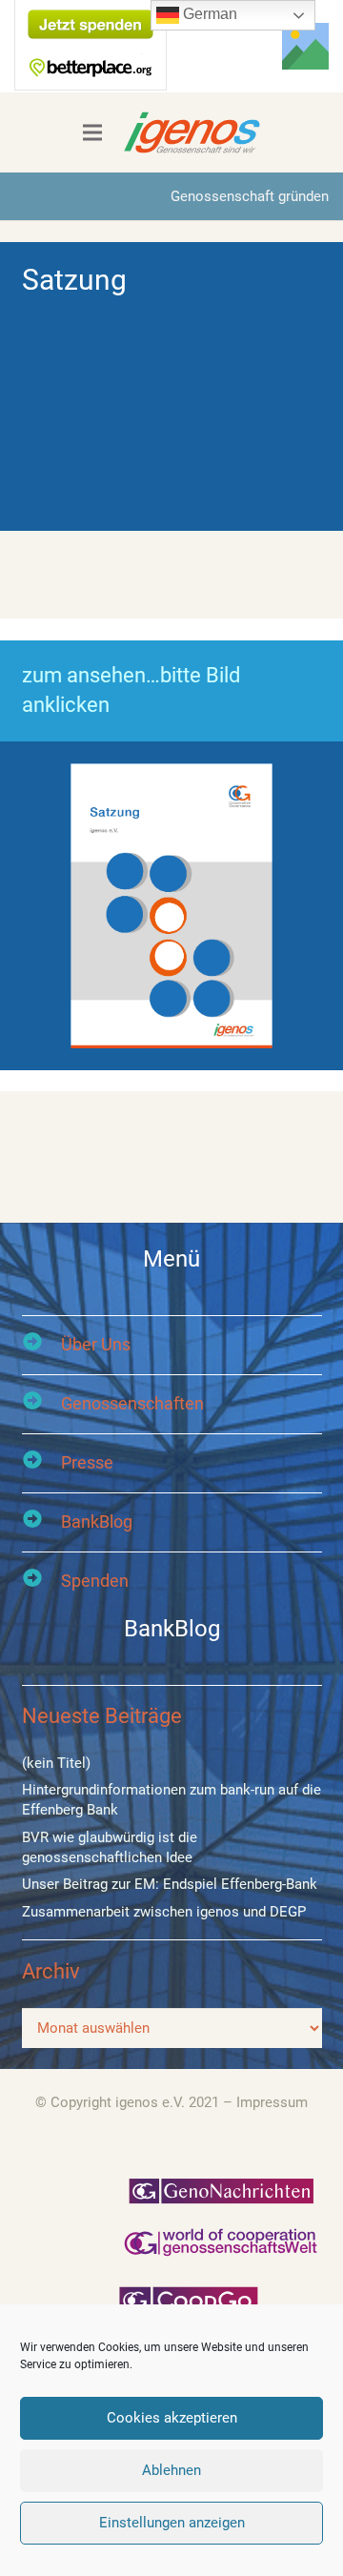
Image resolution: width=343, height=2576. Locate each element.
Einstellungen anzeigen (172, 2523)
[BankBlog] (41, 1521)
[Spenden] (41, 1581)
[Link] (305, 46)
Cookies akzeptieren (172, 2418)
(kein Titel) (56, 1763)
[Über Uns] (41, 1344)
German (208, 14)
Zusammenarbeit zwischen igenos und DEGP (164, 1912)
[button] (225, 46)
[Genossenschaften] (41, 1403)
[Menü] (92, 132)
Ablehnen (171, 2470)
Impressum (272, 2102)
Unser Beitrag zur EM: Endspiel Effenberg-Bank (170, 1884)
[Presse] (41, 1462)
